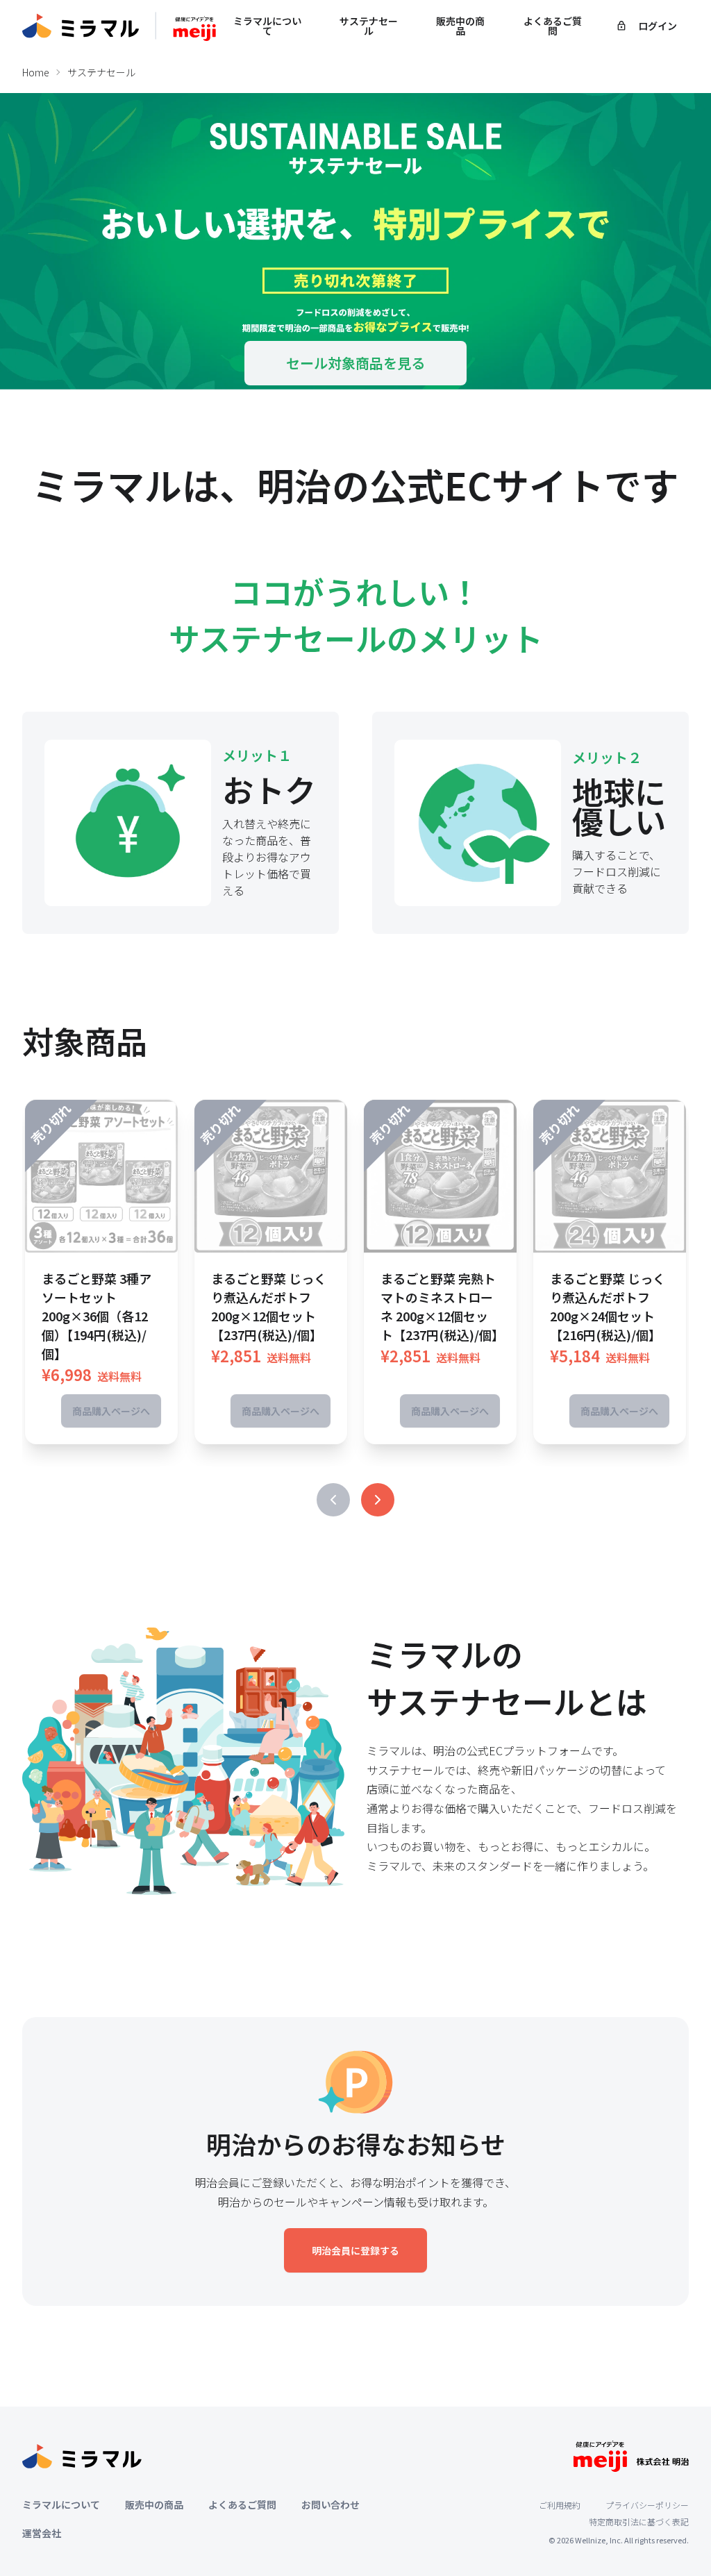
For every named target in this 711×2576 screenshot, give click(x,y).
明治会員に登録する (355, 2250)
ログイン (658, 26)
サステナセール (369, 26)
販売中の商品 (460, 26)
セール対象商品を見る (355, 363)
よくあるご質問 (553, 26)
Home (36, 72)
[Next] (378, 1500)
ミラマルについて (267, 26)
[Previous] (333, 1500)
